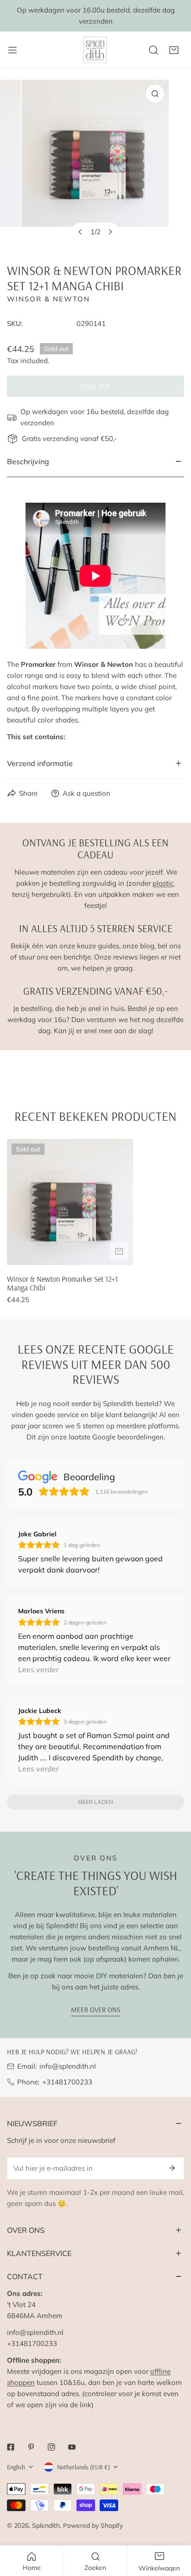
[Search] (153, 50)
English (16, 2467)
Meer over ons (95, 2010)
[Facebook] (11, 2447)
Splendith (46, 2525)
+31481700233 (67, 2082)
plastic (163, 883)
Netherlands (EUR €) (83, 2467)
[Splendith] (95, 50)
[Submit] (172, 2168)
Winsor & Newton (48, 299)
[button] (174, 50)
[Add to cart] (119, 1251)
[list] (95, 164)
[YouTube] (72, 2447)
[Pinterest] (31, 2447)
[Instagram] (51, 2447)
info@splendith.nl (68, 2066)
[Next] (110, 232)
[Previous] (81, 232)
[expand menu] (13, 50)
